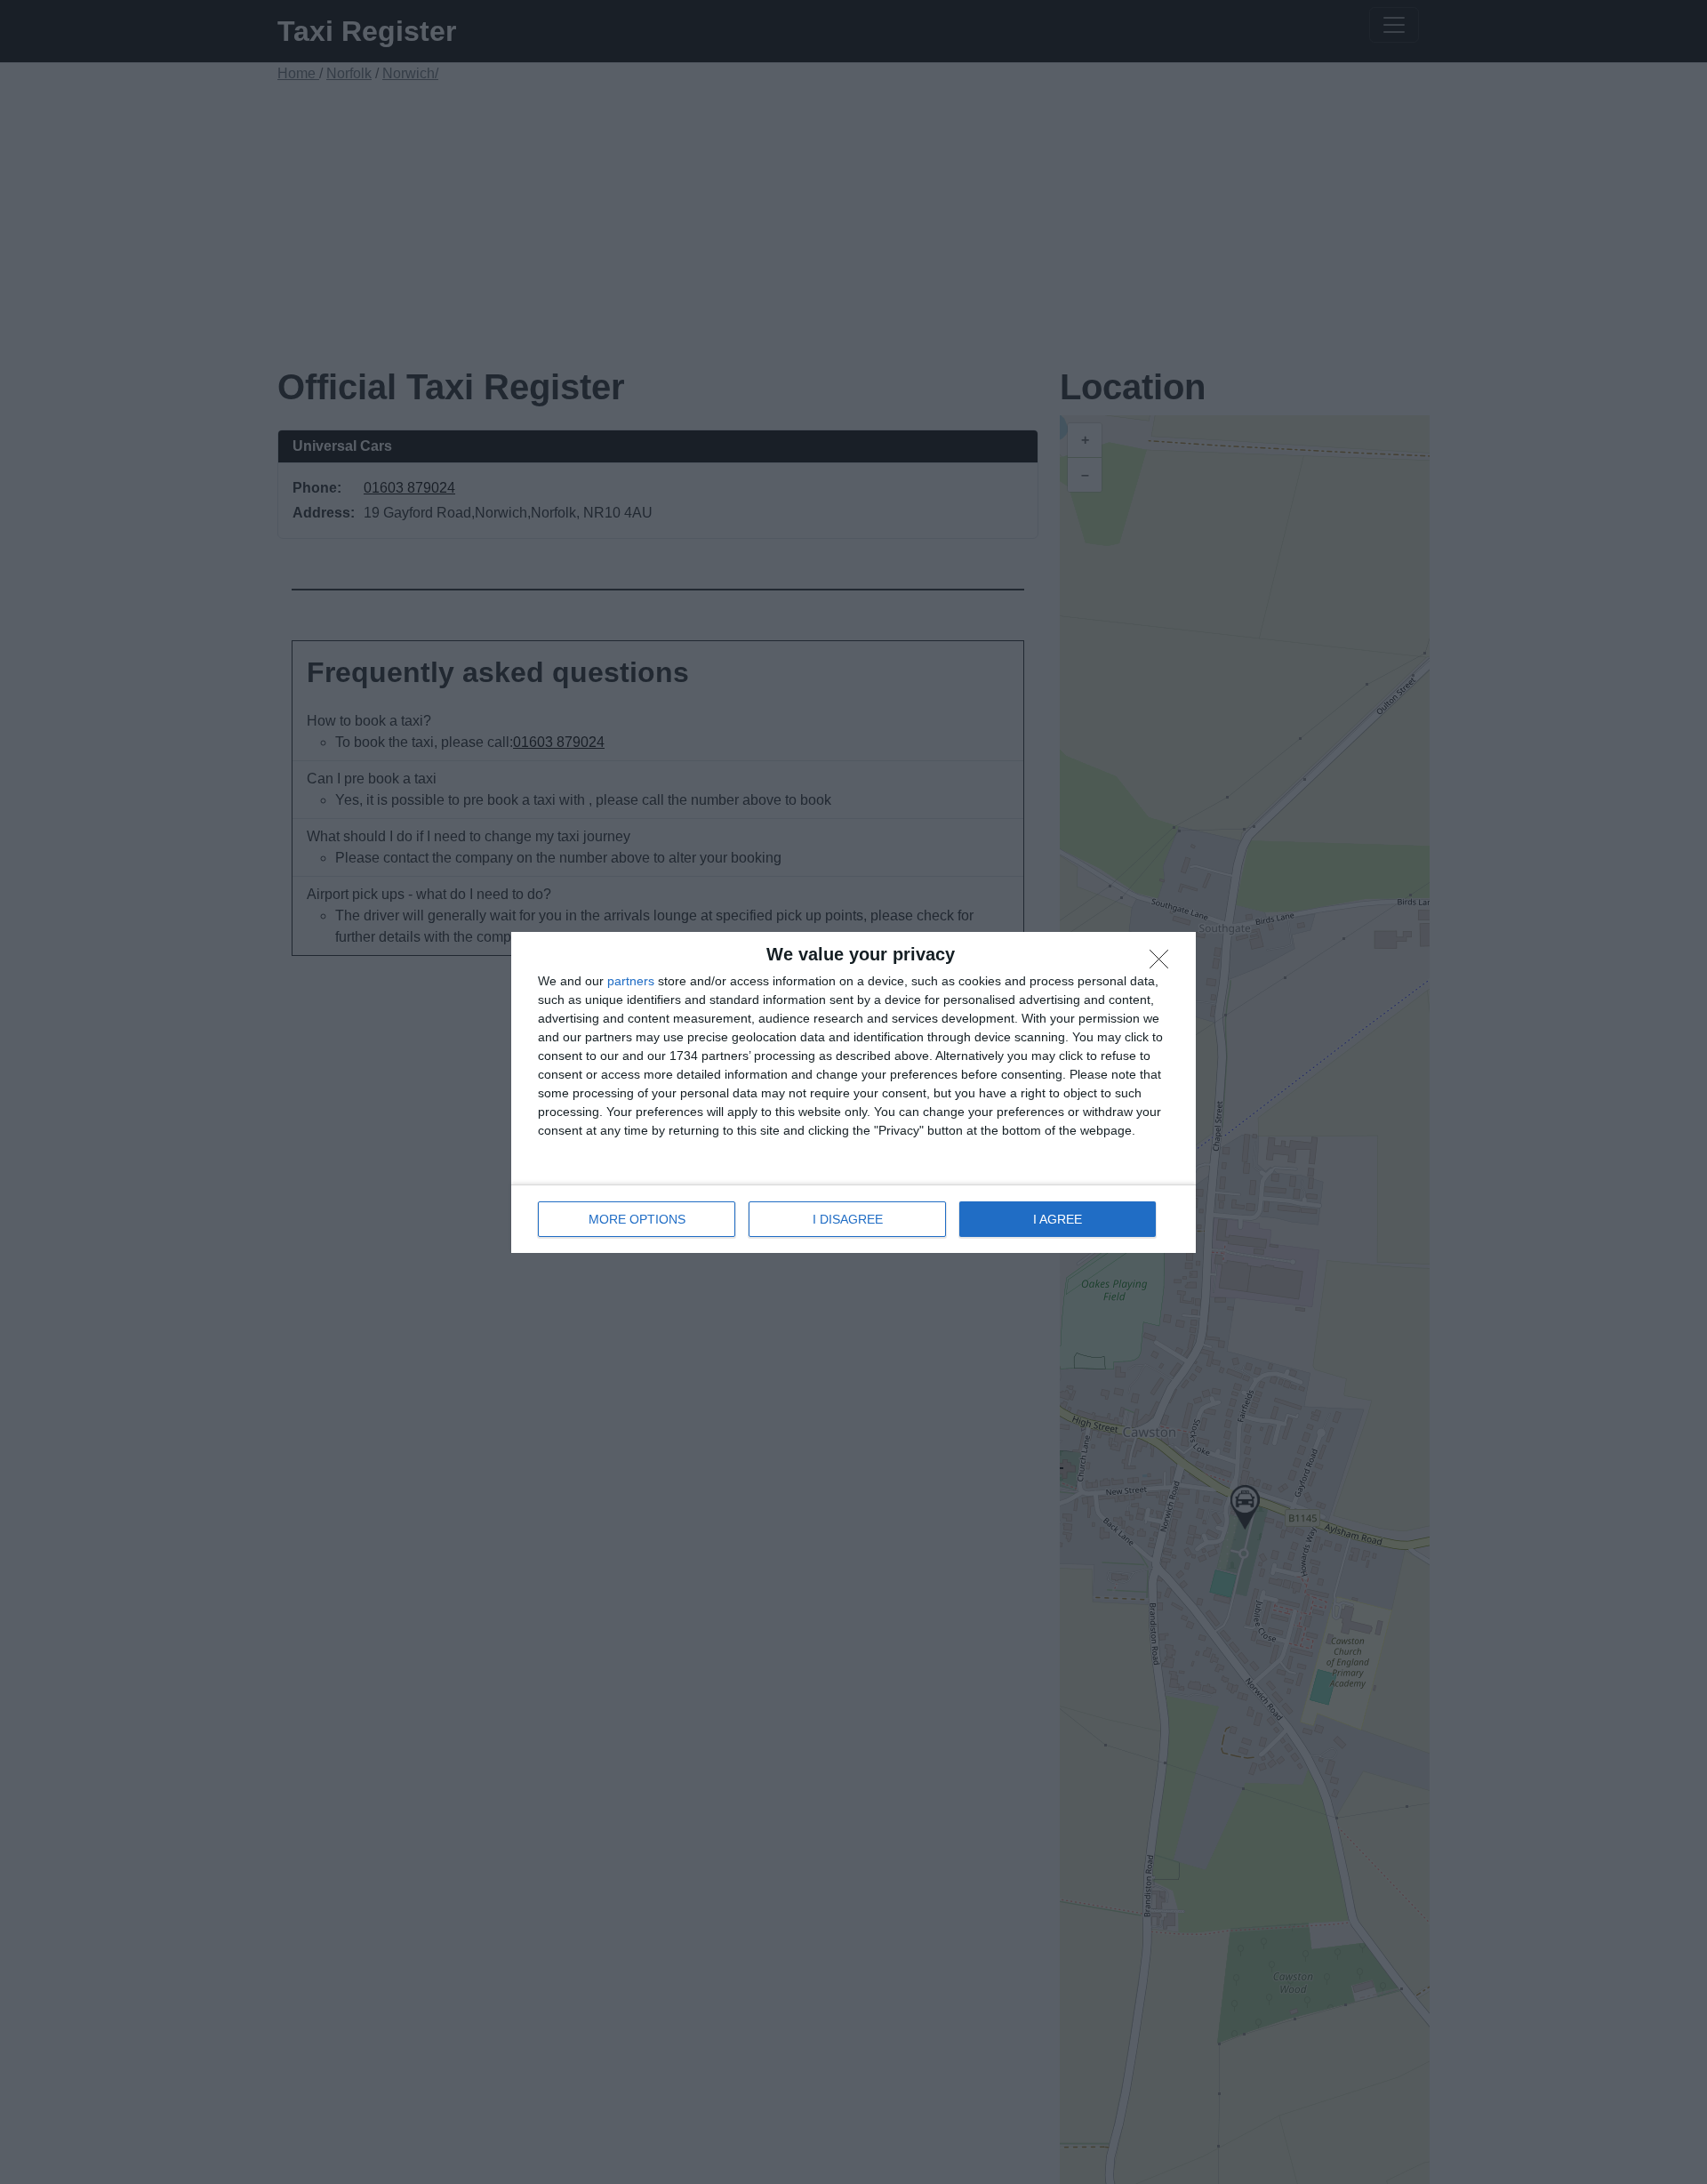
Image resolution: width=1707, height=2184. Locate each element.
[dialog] (853, 1092)
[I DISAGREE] (1164, 964)
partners (631, 981)
